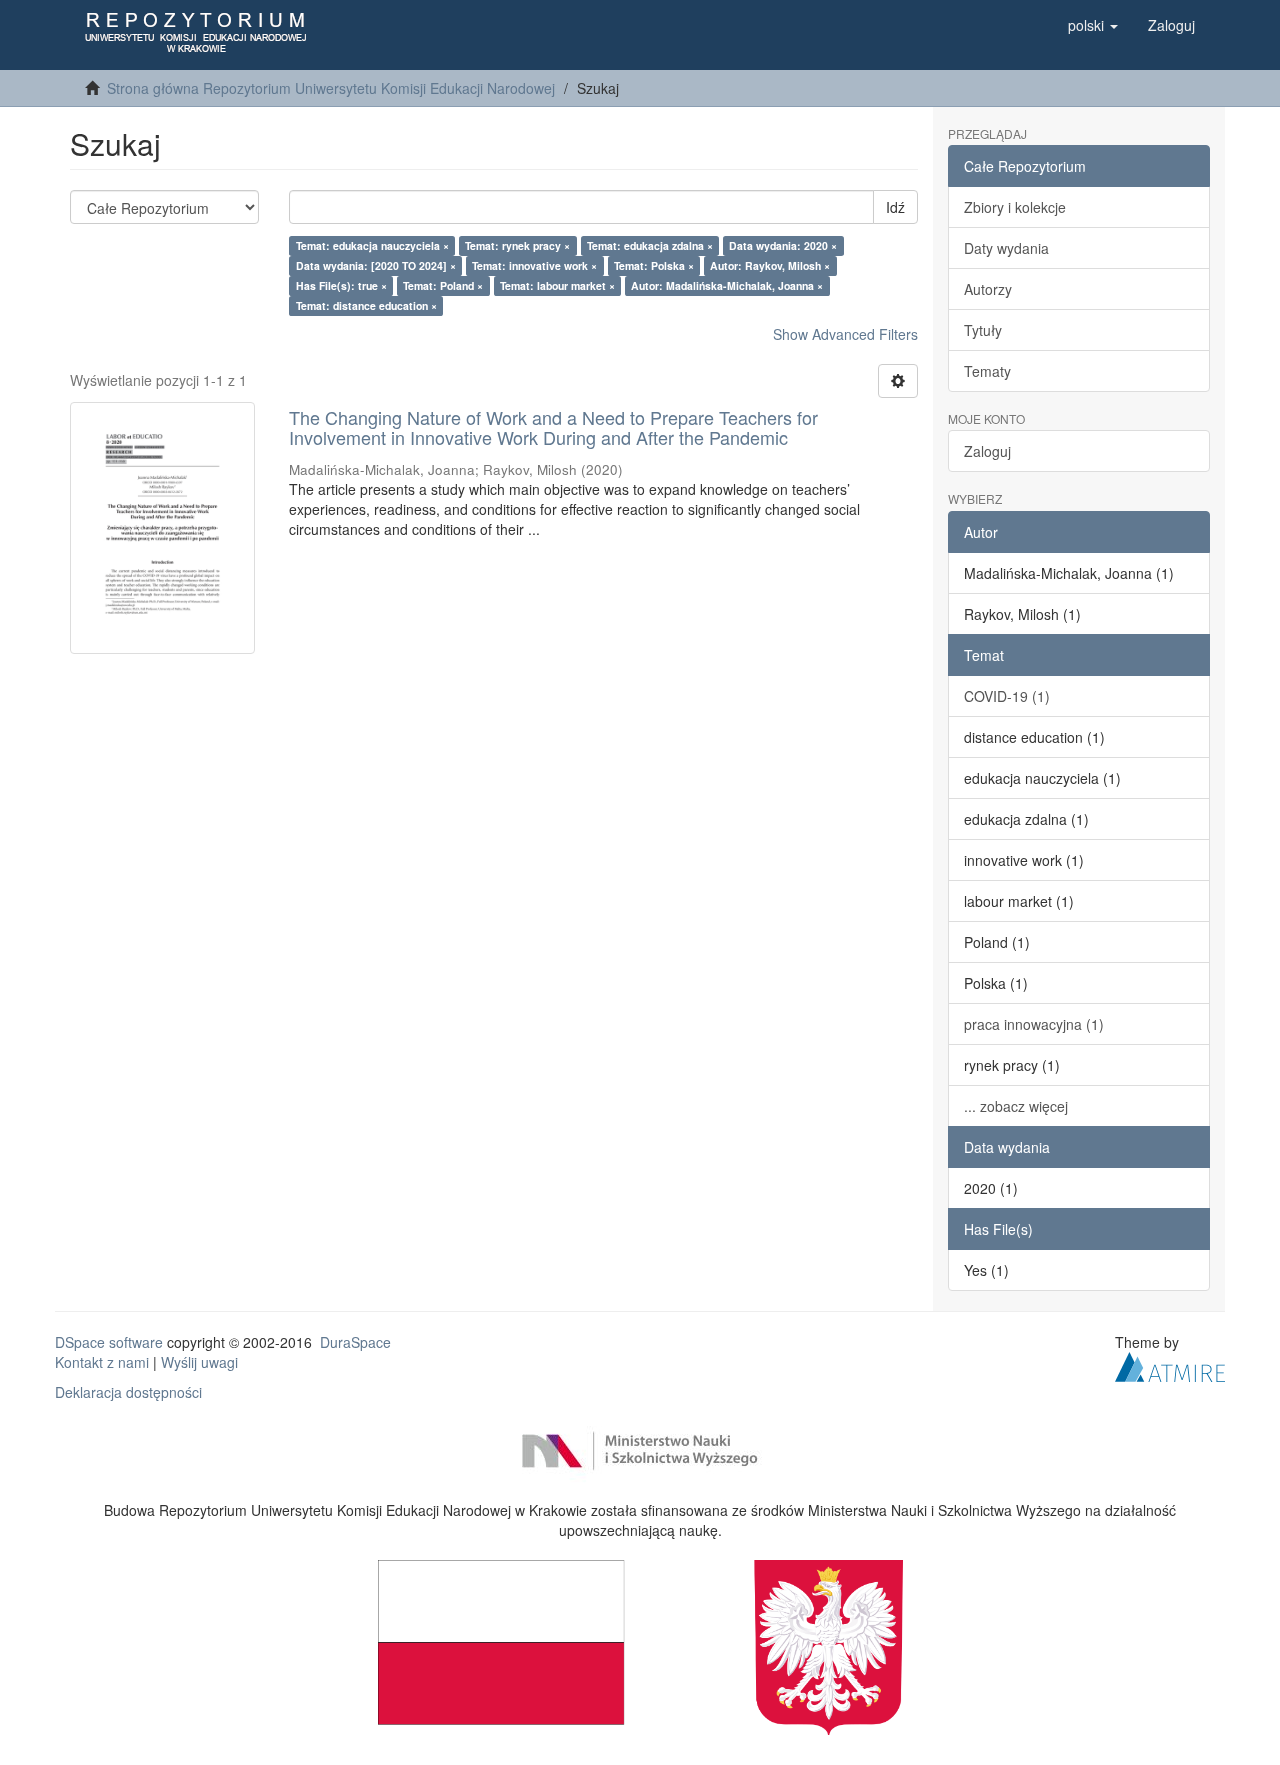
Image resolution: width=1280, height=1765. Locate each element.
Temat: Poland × (443, 285)
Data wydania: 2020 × (783, 245)
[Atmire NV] (1170, 1364)
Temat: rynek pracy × (517, 245)
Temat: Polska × (654, 265)
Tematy (987, 371)
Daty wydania (1006, 248)
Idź (895, 207)
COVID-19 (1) (1007, 696)
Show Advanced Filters (845, 334)
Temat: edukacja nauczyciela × (372, 245)
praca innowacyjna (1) (1034, 1024)
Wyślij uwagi (199, 1362)
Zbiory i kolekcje (1015, 207)
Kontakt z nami (102, 1362)
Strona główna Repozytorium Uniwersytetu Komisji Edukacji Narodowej (331, 88)
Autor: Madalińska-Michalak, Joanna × (727, 285)
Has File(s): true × (341, 285)
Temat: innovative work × (534, 265)
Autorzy (988, 289)
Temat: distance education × (366, 305)
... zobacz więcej (1016, 1106)
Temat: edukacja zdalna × (650, 245)
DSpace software (109, 1342)
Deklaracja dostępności (128, 1392)
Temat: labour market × (557, 285)
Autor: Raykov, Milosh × (770, 265)
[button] (1093, 25)
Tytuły (983, 330)
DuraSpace (355, 1342)
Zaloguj (987, 451)
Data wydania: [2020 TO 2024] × (376, 265)
